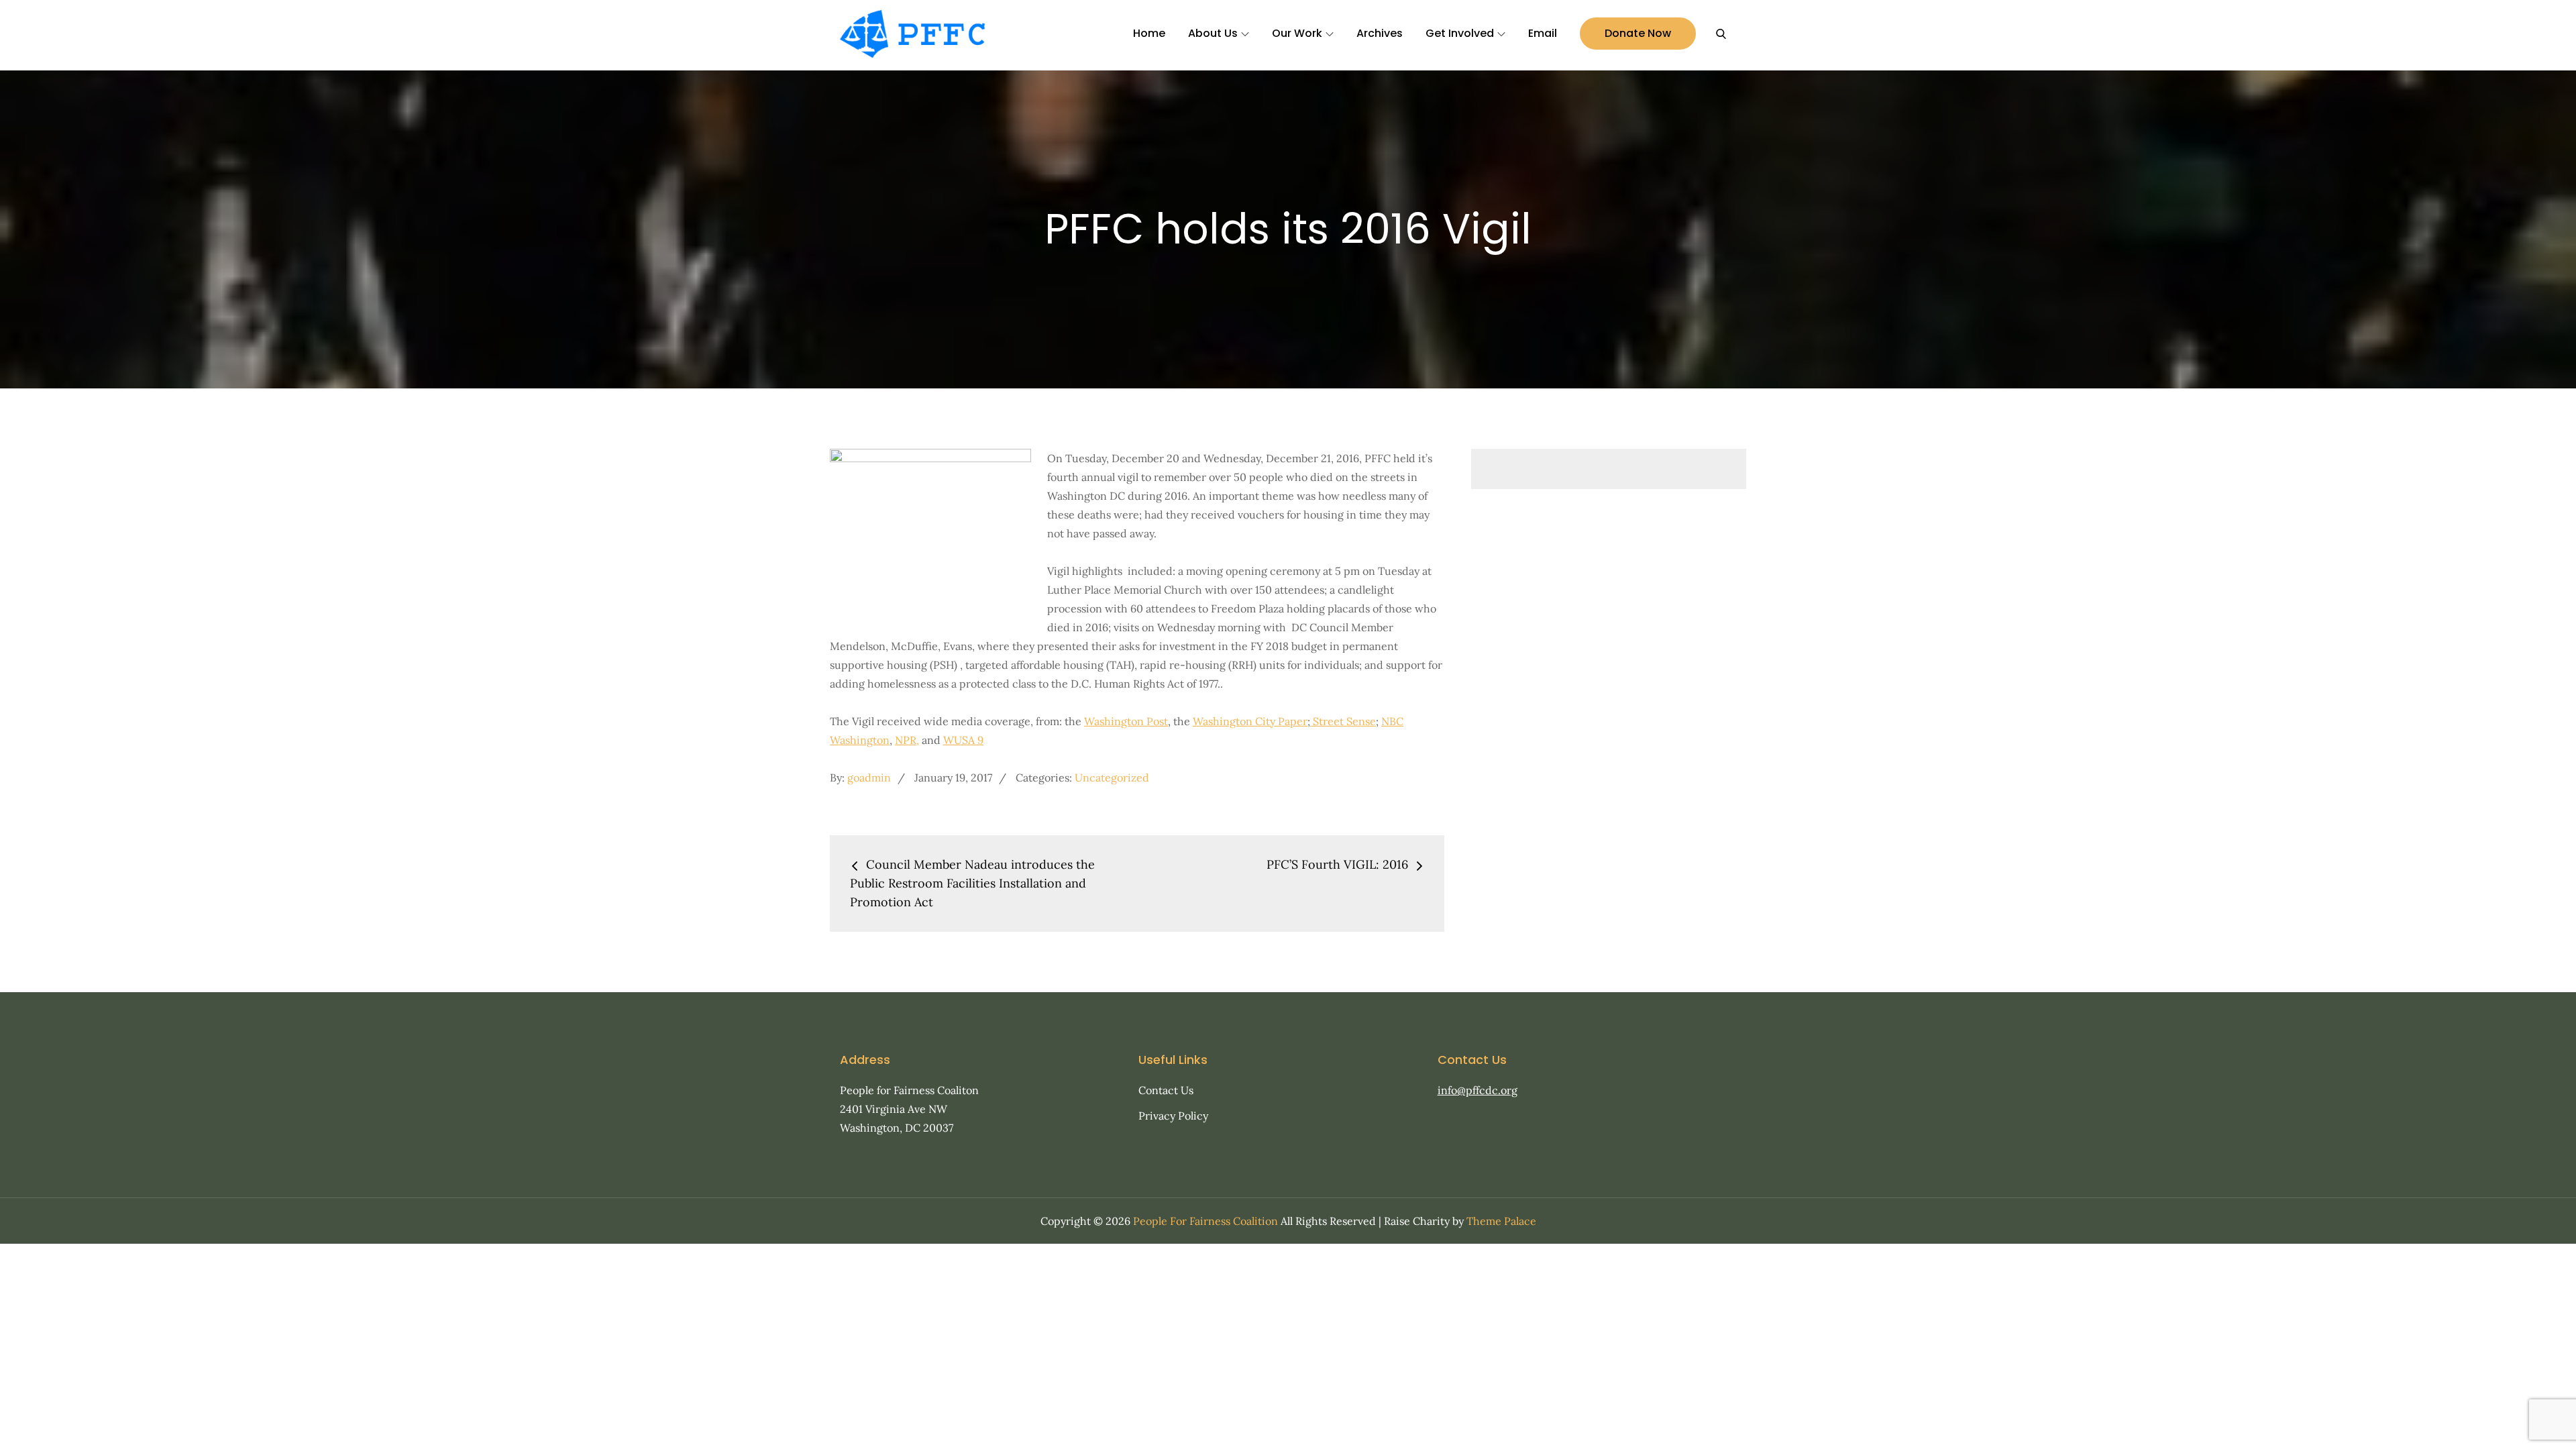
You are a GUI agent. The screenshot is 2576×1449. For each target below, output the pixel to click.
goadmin (869, 777)
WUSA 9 (963, 740)
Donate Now (1638, 33)
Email (1543, 33)
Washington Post (1126, 721)
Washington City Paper (1250, 721)
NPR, (907, 740)
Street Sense (1343, 721)
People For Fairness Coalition (1205, 1221)
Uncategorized (1112, 777)
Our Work (1297, 33)
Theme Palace (1501, 1221)
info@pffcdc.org (1478, 1090)
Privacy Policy (1173, 1116)
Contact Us (1166, 1090)
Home (1149, 33)
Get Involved (1460, 33)
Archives (1380, 33)
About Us (1213, 33)
